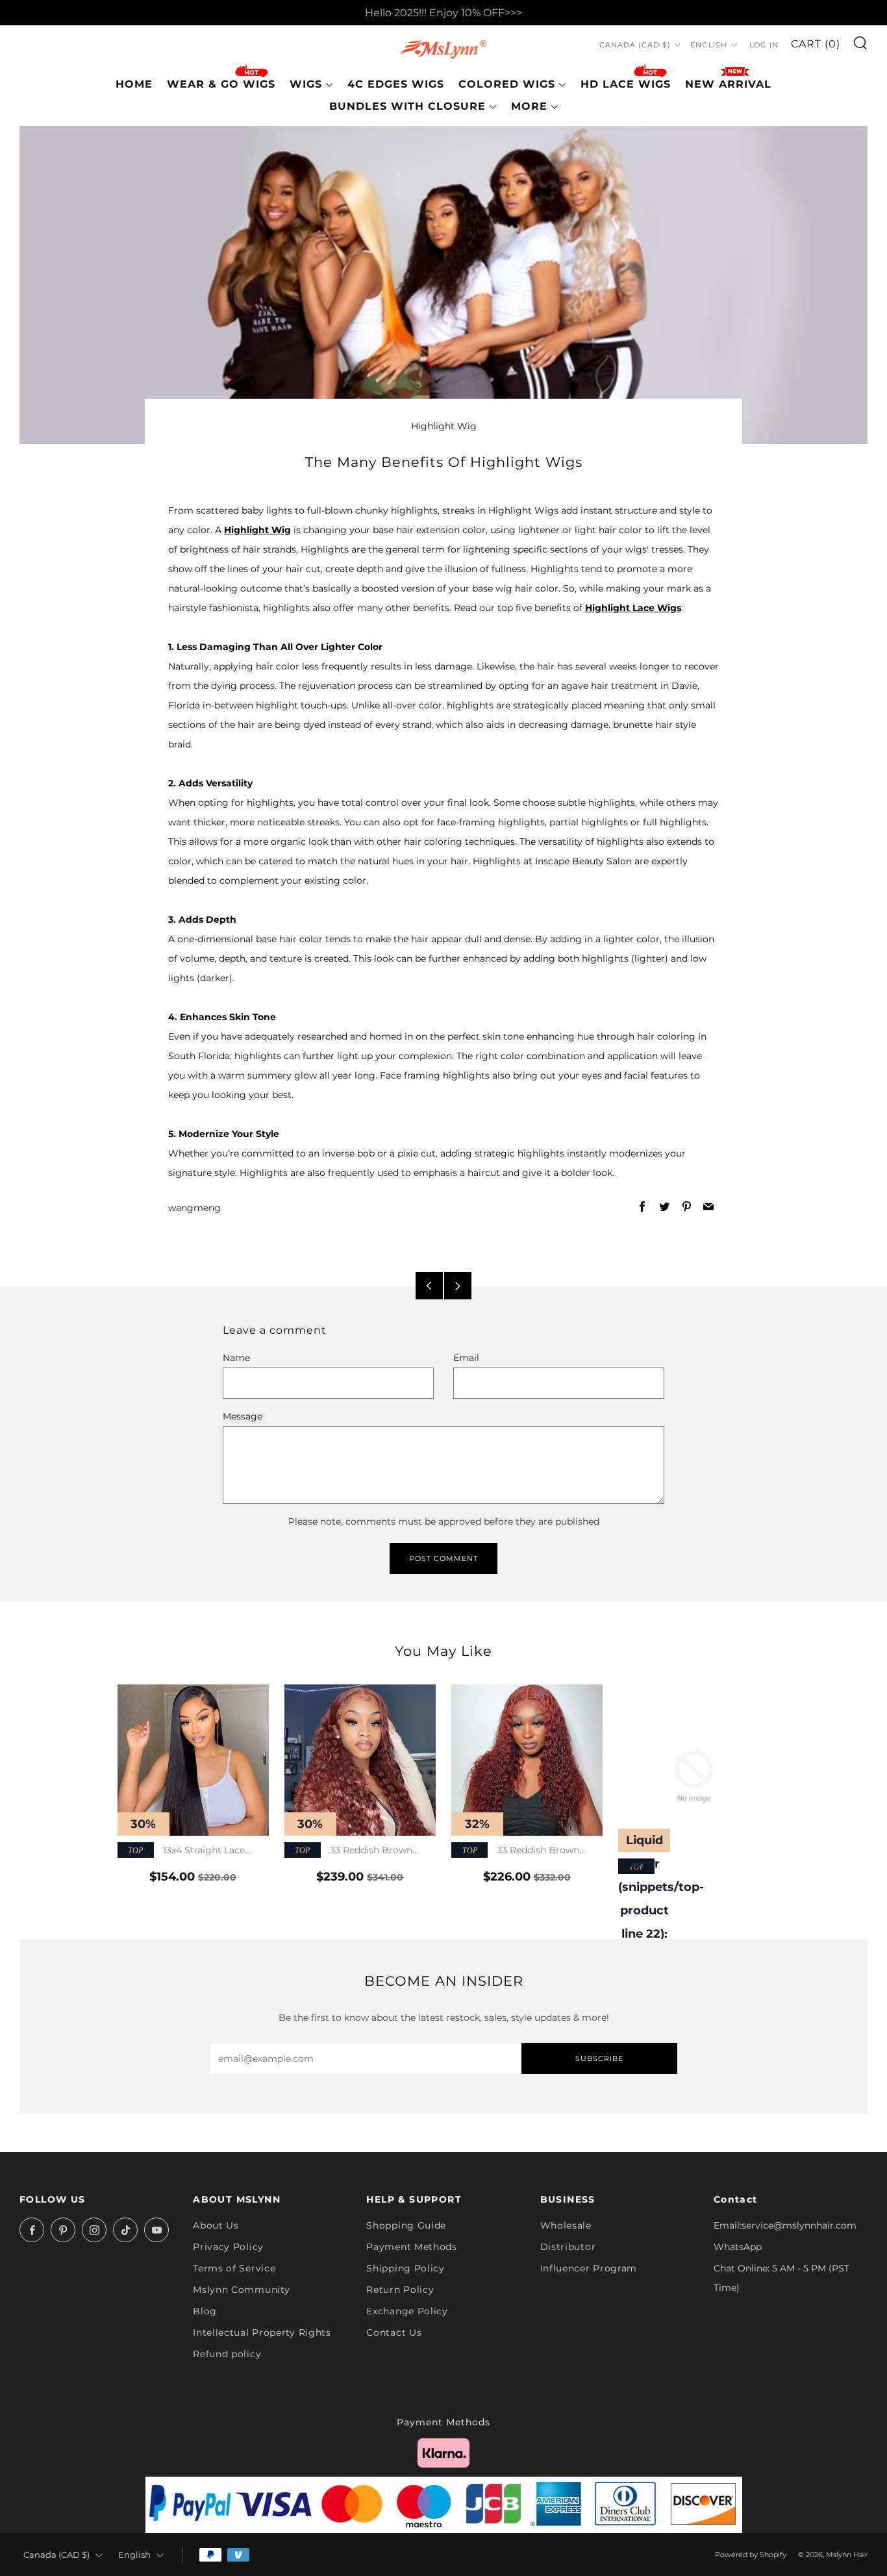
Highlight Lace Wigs (633, 608)
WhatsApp (738, 2247)
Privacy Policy (228, 2247)
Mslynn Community (241, 2290)
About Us (216, 2225)
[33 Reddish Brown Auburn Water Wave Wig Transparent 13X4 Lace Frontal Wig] (527, 1760)
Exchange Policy (407, 2311)
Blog (205, 2311)
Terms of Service (234, 2268)
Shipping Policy (406, 2268)
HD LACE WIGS (626, 84)
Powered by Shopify (751, 2555)
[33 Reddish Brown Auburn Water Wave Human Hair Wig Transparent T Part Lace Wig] (360, 1760)
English (709, 45)
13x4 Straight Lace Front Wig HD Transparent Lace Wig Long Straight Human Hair (190, 1851)
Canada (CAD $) (635, 45)
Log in (764, 45)
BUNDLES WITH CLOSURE (407, 106)
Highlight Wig (444, 426)
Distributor (568, 2247)
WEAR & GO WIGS (221, 84)
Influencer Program (589, 2268)
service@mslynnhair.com (799, 2225)
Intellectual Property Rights (262, 2332)
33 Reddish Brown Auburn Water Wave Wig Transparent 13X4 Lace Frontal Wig (519, 1851)
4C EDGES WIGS (396, 84)
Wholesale (566, 2225)
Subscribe (599, 2058)
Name (236, 1358)
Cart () (816, 44)
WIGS (306, 84)
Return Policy (400, 2290)
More (529, 106)
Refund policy (227, 2354)
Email (466, 1358)
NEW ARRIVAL (728, 84)
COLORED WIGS (507, 84)
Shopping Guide (406, 2225)
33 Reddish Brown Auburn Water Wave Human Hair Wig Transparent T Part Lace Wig (360, 1851)
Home (134, 84)
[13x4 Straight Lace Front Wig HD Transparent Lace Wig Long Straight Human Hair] (193, 1760)
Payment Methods (412, 2247)
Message (243, 1416)
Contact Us (394, 2332)
